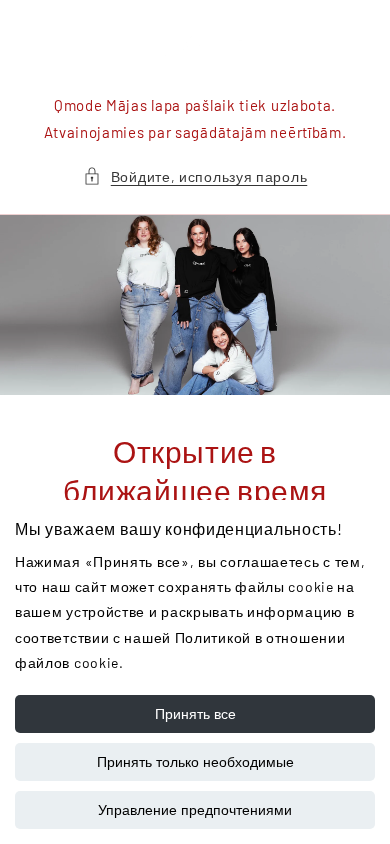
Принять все (195, 714)
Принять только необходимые (195, 762)
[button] (195, 176)
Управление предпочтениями (195, 810)
